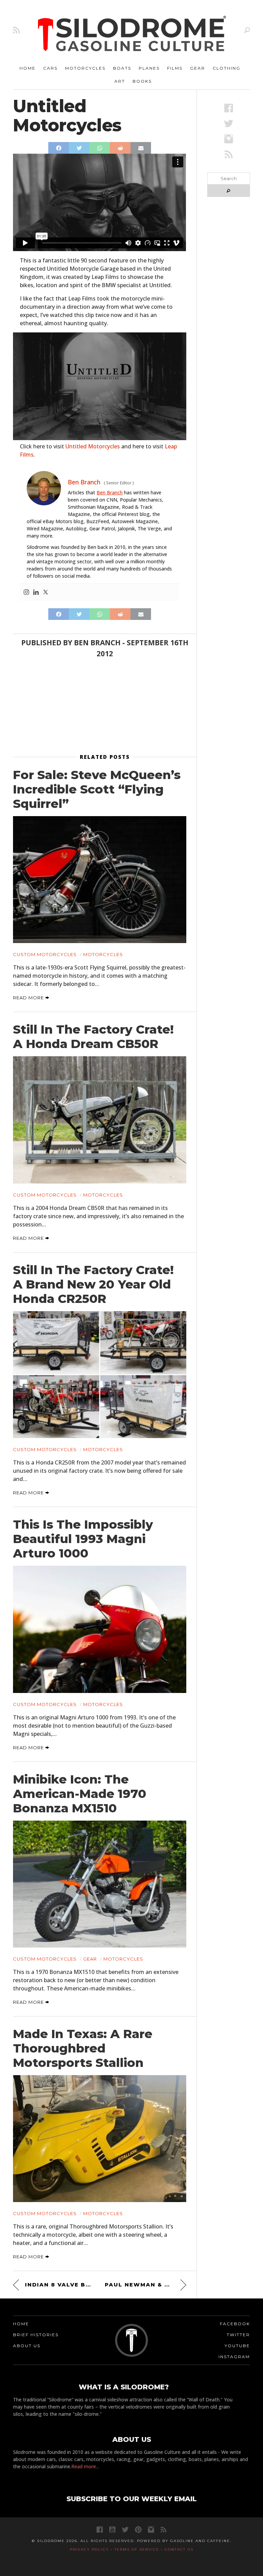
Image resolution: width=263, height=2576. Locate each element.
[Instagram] (26, 592)
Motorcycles (85, 68)
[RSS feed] (16, 30)
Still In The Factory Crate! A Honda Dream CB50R (93, 1037)
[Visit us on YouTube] (112, 2530)
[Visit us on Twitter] (125, 2530)
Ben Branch (110, 492)
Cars (50, 68)
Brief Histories (36, 2335)
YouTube (237, 2346)
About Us (27, 2346)
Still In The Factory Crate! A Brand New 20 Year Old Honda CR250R (93, 1284)
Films (175, 68)
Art (120, 81)
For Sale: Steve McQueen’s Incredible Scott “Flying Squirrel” (97, 789)
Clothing (227, 68)
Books (142, 81)
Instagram (234, 2357)
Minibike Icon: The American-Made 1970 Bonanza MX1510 (80, 1794)
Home (28, 68)
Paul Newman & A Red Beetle (145, 2285)
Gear (198, 68)
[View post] (99, 880)
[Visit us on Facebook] (229, 108)
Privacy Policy (89, 2549)
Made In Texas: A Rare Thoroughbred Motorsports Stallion (83, 2048)
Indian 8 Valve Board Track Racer (60, 2285)
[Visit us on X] (229, 123)
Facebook (235, 2324)
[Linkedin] (36, 592)
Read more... (85, 2466)
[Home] (132, 34)
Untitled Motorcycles (93, 446)
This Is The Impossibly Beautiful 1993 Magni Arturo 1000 (83, 1539)
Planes (149, 68)
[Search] (247, 30)
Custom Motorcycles (45, 954)
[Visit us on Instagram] (229, 139)
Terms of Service (137, 2549)
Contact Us (179, 2549)
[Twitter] (46, 592)
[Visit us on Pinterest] (138, 2530)
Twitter (238, 2335)
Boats (122, 68)
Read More (29, 998)
